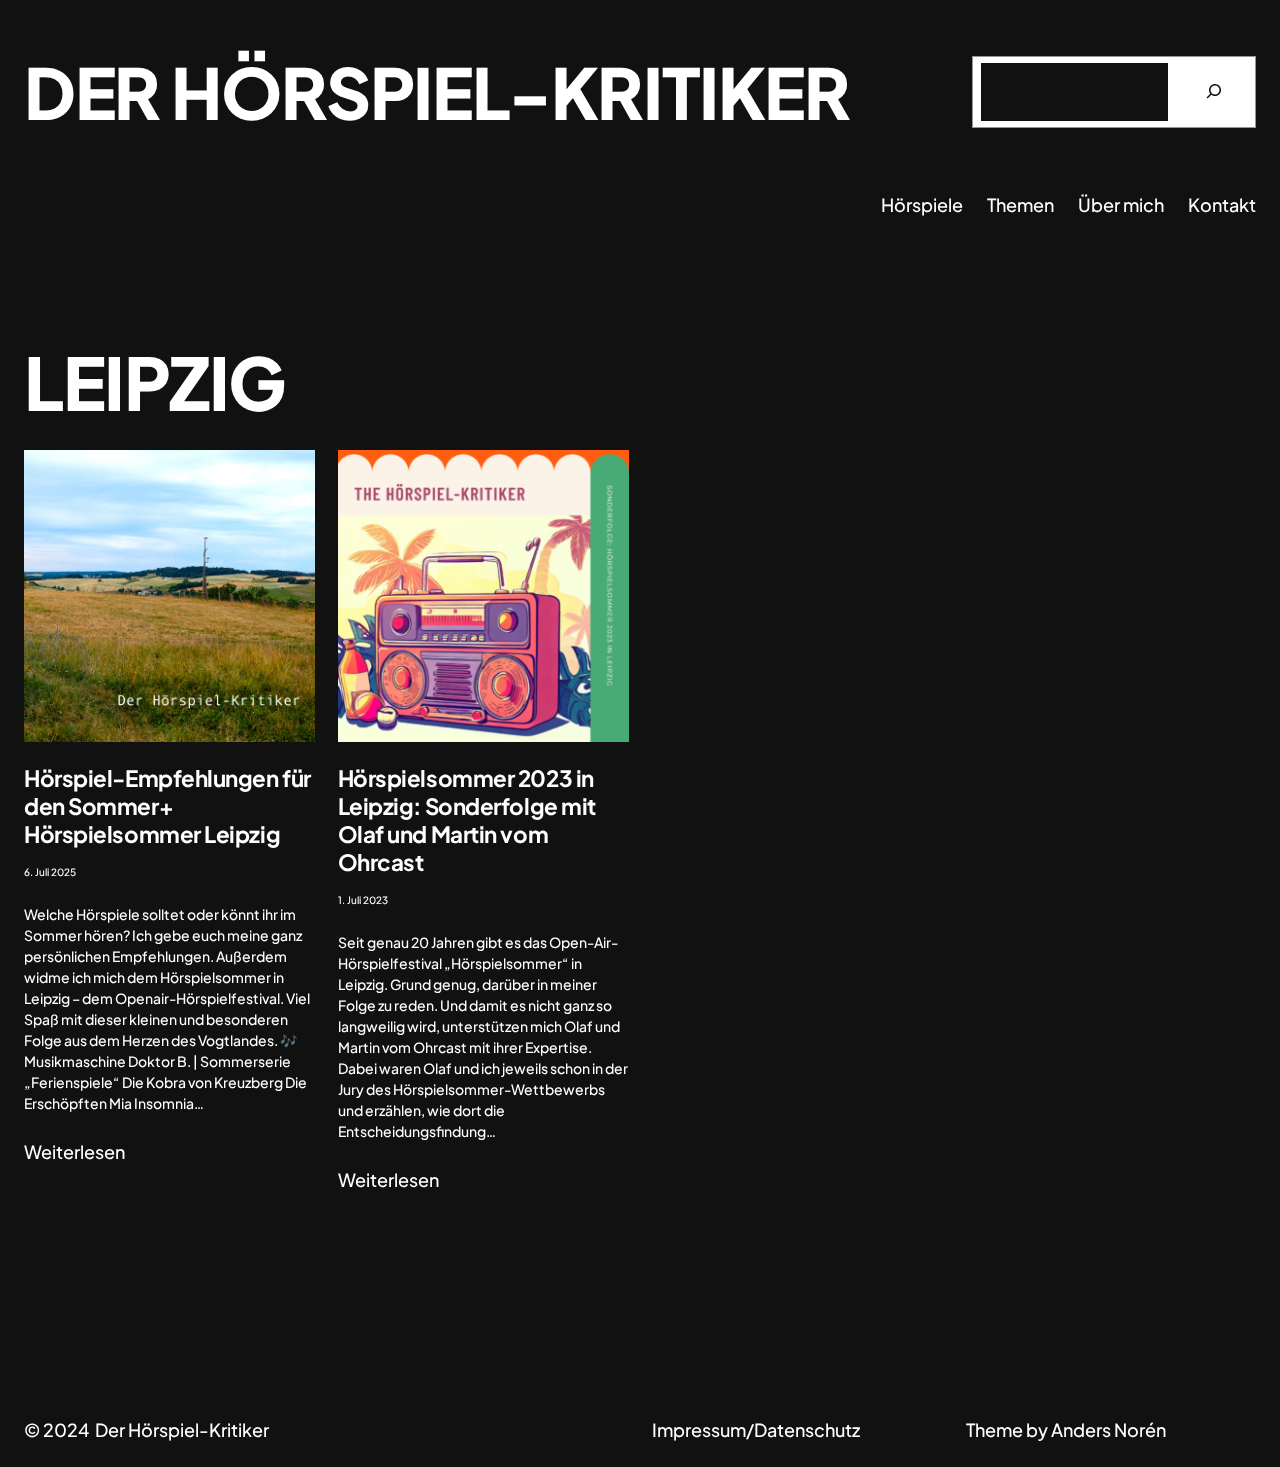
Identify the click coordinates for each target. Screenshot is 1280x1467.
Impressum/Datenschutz (756, 1429)
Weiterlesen (74, 1152)
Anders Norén (1108, 1429)
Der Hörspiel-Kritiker (437, 91)
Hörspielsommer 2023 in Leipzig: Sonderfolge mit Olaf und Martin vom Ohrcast (467, 820)
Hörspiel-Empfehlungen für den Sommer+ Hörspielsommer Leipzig (167, 806)
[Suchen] (1213, 92)
